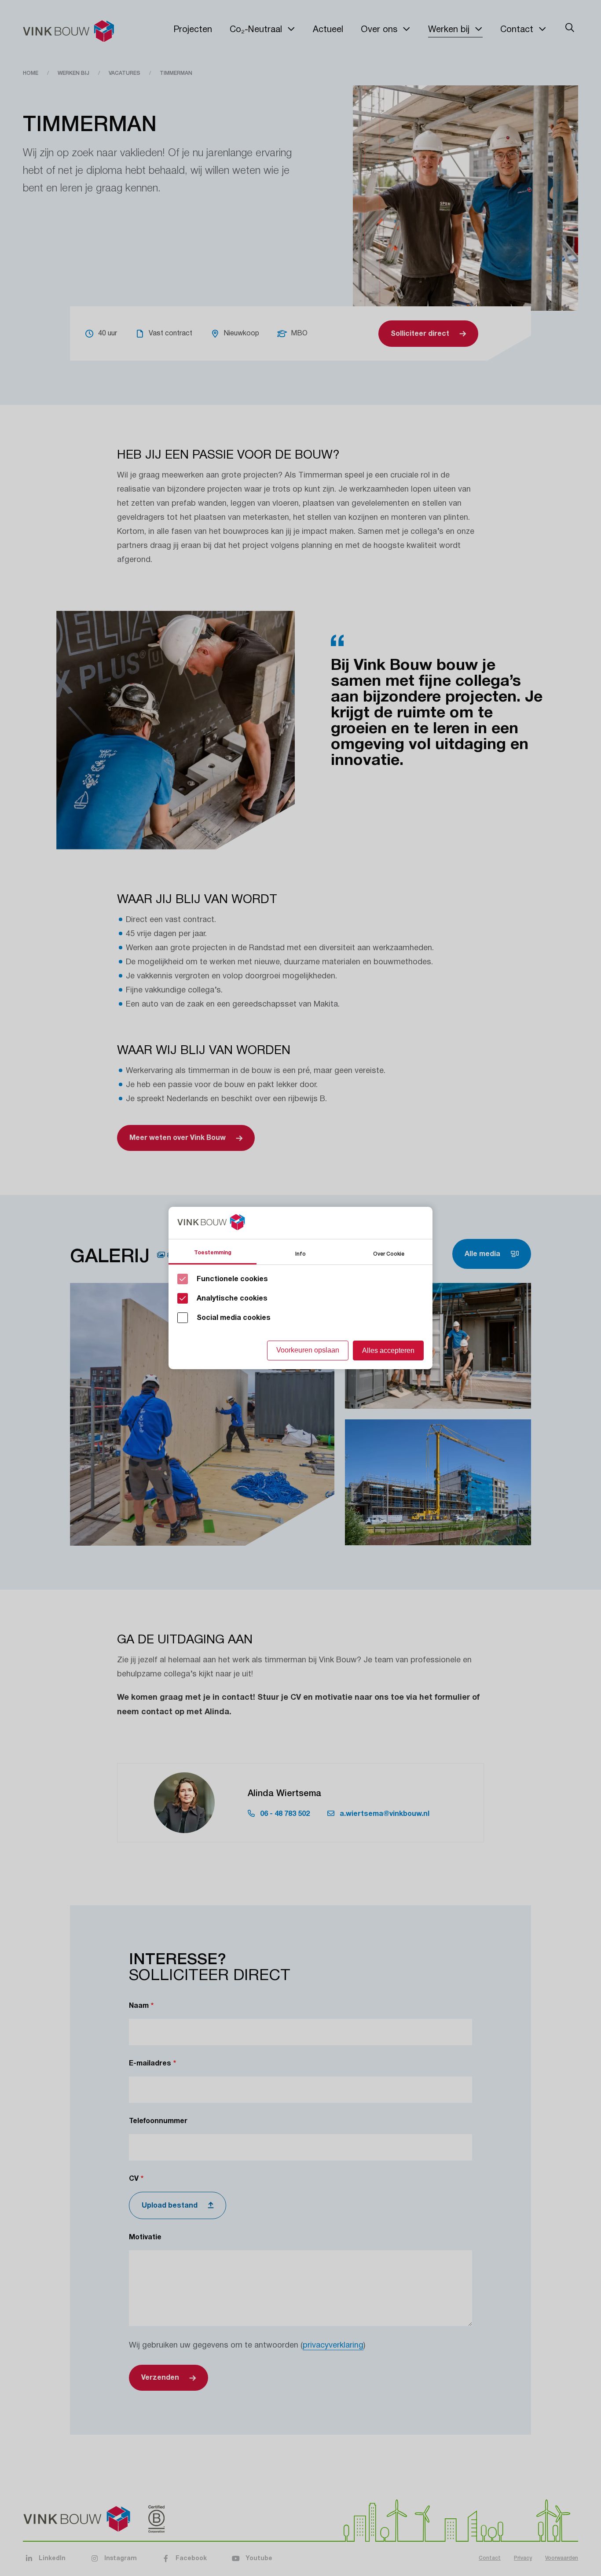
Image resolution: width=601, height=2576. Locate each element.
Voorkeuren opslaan (308, 1350)
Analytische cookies (232, 1298)
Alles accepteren (388, 1350)
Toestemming (213, 1253)
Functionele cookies (232, 1279)
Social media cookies (234, 1318)
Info (300, 1253)
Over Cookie (389, 1253)
